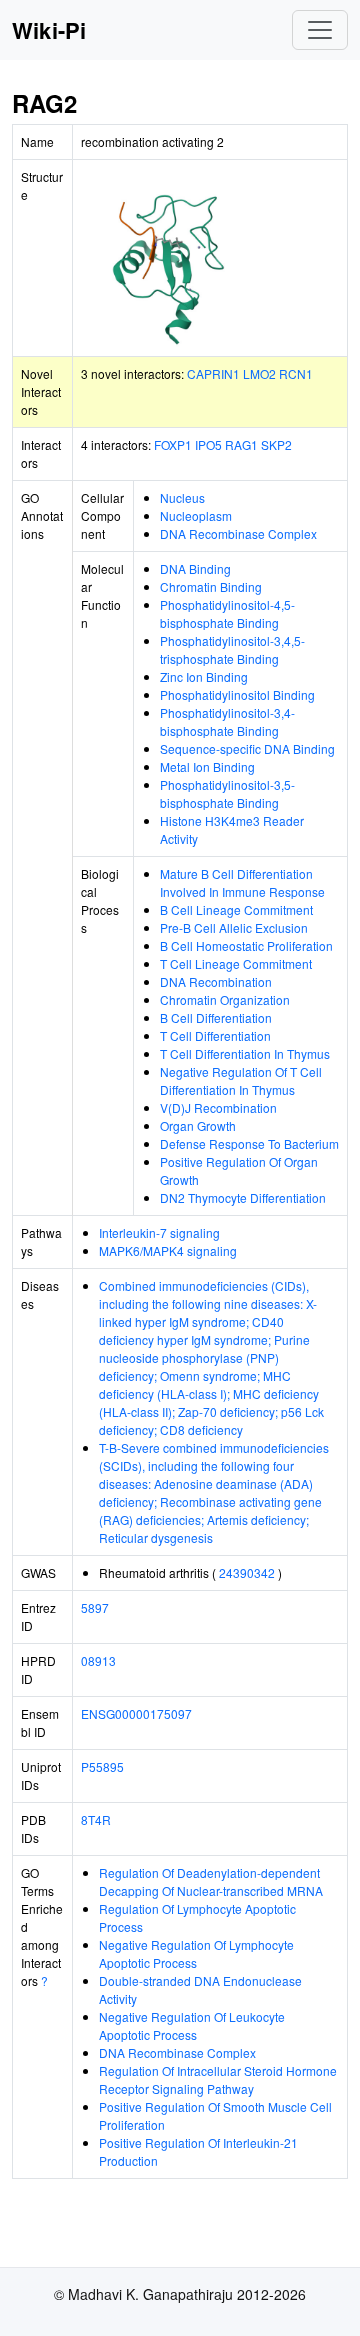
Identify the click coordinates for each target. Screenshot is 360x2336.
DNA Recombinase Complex (238, 533)
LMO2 (259, 373)
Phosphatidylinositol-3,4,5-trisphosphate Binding (232, 649)
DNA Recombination (216, 981)
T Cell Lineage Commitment (236, 963)
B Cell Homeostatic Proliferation (246, 945)
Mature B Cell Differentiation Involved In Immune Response (242, 882)
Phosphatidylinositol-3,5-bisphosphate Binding (227, 793)
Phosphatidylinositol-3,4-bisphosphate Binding (227, 721)
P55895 (102, 1766)
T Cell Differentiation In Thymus (245, 1053)
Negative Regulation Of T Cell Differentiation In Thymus (241, 1080)
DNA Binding (195, 568)
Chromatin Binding (211, 586)
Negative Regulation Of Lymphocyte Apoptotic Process (196, 1953)
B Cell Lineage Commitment (236, 909)
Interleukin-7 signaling (159, 1232)
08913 (98, 1660)
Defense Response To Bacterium (249, 1143)
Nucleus (182, 497)
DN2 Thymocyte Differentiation (243, 1197)
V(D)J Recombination (218, 1107)
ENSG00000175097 (136, 1713)
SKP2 (276, 444)
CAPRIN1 (213, 373)
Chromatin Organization (225, 999)
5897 (95, 1607)
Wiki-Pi (49, 30)
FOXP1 (173, 444)
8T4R (96, 1819)
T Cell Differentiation (215, 1035)
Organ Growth (198, 1125)
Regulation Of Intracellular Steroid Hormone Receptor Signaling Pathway (218, 2079)
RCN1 (296, 373)
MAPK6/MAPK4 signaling (168, 1250)
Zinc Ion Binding (204, 676)
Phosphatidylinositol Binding (237, 694)
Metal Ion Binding (207, 766)
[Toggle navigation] (320, 30)
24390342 (247, 1572)
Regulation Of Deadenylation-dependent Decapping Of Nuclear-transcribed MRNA (211, 1881)
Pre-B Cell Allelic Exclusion (234, 927)
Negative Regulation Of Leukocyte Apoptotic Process (192, 2025)
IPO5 (208, 444)
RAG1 (241, 444)
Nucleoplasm (196, 515)
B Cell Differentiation (216, 1017)
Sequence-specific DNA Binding (247, 748)
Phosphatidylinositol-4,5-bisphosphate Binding (227, 613)
